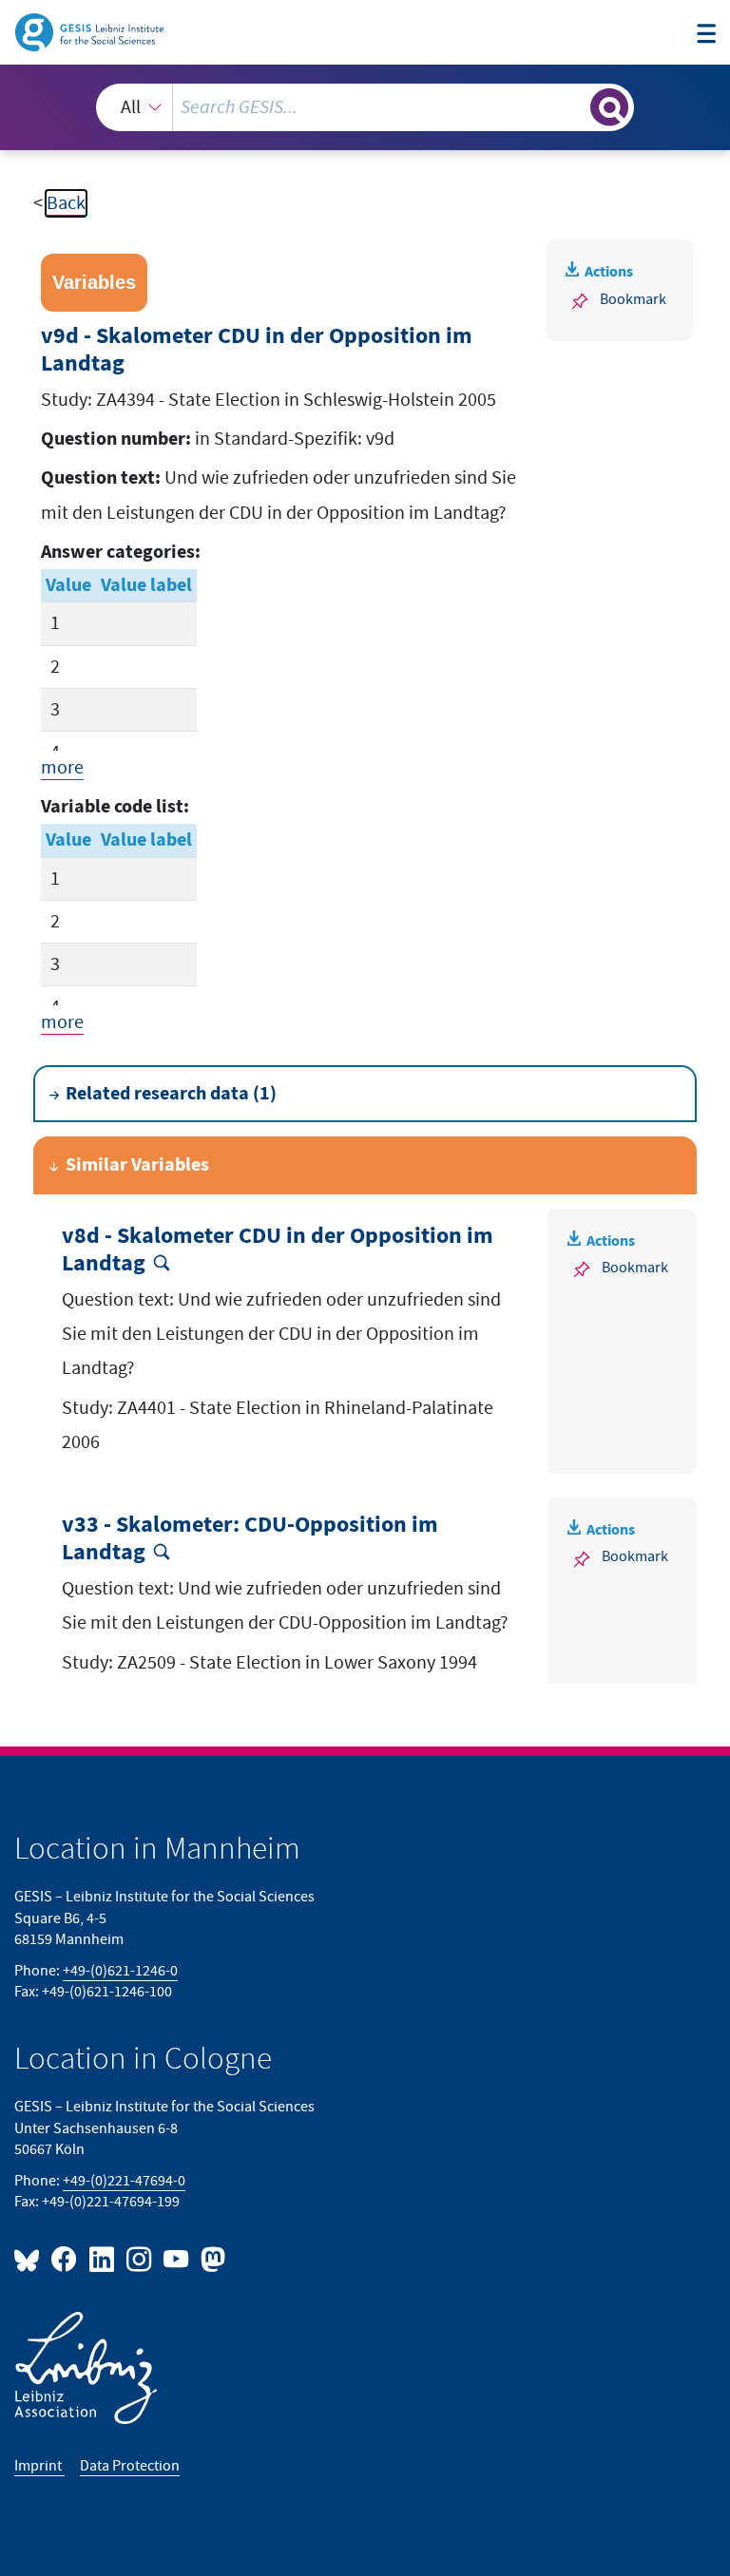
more (62, 768)
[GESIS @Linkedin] (102, 2258)
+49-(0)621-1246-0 (120, 1971)
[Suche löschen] (574, 106)
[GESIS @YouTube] (177, 2258)
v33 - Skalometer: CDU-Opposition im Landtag (250, 1539)
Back (66, 203)
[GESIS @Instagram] (140, 2258)
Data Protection (130, 2466)
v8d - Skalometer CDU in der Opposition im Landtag (278, 1250)
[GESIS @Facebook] (65, 2258)
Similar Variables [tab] (137, 1165)
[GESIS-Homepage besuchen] (91, 31)
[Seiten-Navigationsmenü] (706, 35)
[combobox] (365, 107)
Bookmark (633, 300)
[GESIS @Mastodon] (211, 2258)
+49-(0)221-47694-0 (124, 2181)
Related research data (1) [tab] (171, 1094)
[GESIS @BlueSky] (30, 2258)
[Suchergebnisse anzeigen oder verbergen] (609, 107)
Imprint (39, 2466)
